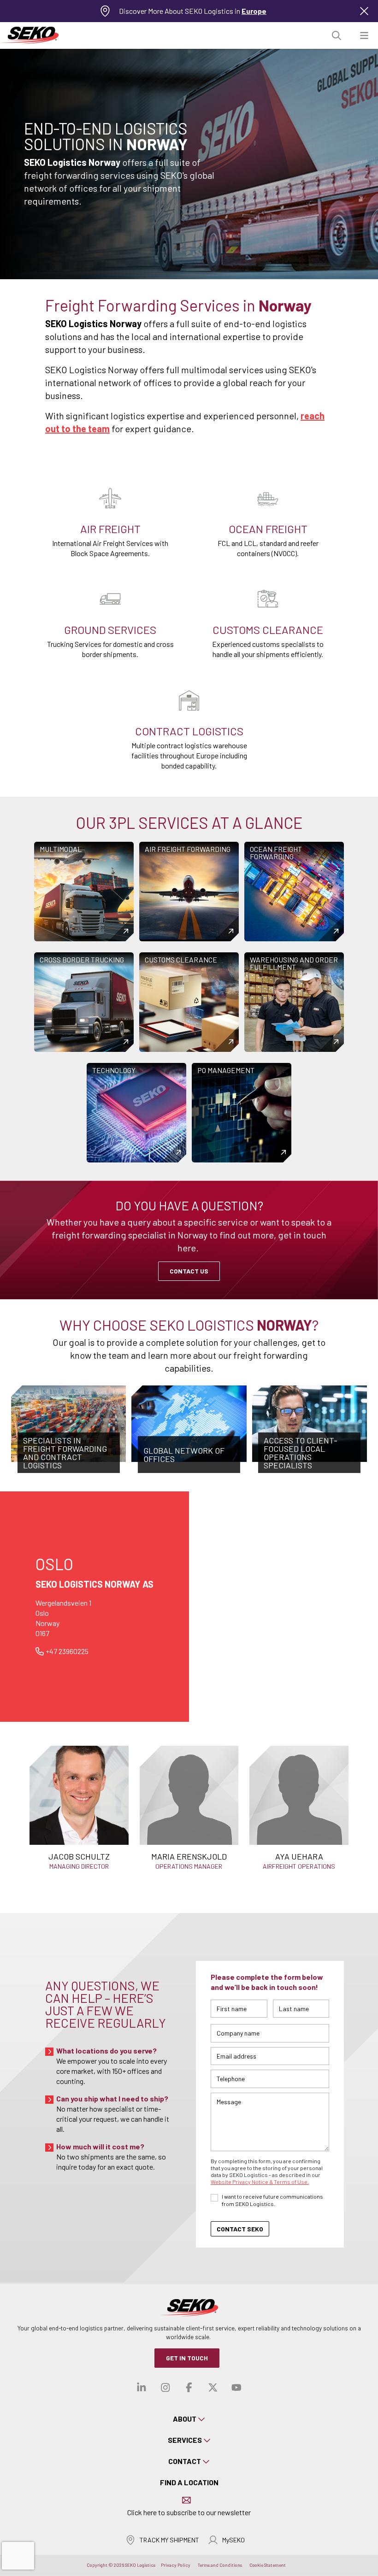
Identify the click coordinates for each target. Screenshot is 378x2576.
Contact (185, 2461)
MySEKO (233, 2540)
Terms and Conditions (220, 2565)
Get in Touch (187, 2358)
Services (185, 2440)
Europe (254, 11)
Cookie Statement (268, 2565)
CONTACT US (189, 1271)
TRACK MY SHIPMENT (169, 2540)
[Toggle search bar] (337, 36)
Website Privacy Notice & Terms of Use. (260, 2182)
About (185, 2419)
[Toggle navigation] (364, 36)
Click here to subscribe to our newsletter (189, 2512)
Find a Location (189, 2482)
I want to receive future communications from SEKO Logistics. (272, 2200)
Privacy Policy (176, 2565)
